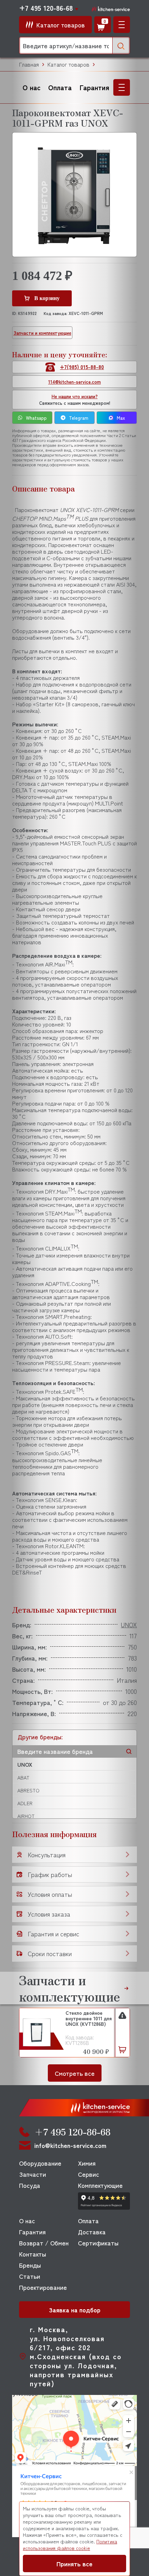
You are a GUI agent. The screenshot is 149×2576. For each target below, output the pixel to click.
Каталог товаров (68, 64)
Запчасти (33, 2174)
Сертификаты (98, 2243)
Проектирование (43, 2287)
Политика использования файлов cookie (70, 2545)
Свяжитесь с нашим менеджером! (75, 400)
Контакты (33, 2254)
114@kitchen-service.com (74, 382)
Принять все (74, 2564)
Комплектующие (100, 2185)
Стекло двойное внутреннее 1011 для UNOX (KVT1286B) (89, 2019)
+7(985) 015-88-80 (82, 367)
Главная (29, 64)
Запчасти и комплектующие (42, 333)
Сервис (89, 2174)
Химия (87, 2163)
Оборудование (40, 2163)
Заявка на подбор (75, 2310)
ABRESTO (28, 1790)
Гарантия (94, 87)
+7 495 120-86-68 (46, 8)
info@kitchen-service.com (70, 2145)
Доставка (92, 2232)
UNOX (25, 1764)
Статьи (30, 2276)
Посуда (30, 2185)
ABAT (23, 1777)
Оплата (60, 87)
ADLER (25, 1803)
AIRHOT (26, 1816)
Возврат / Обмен (44, 2243)
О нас (32, 87)
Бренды (30, 2265)
